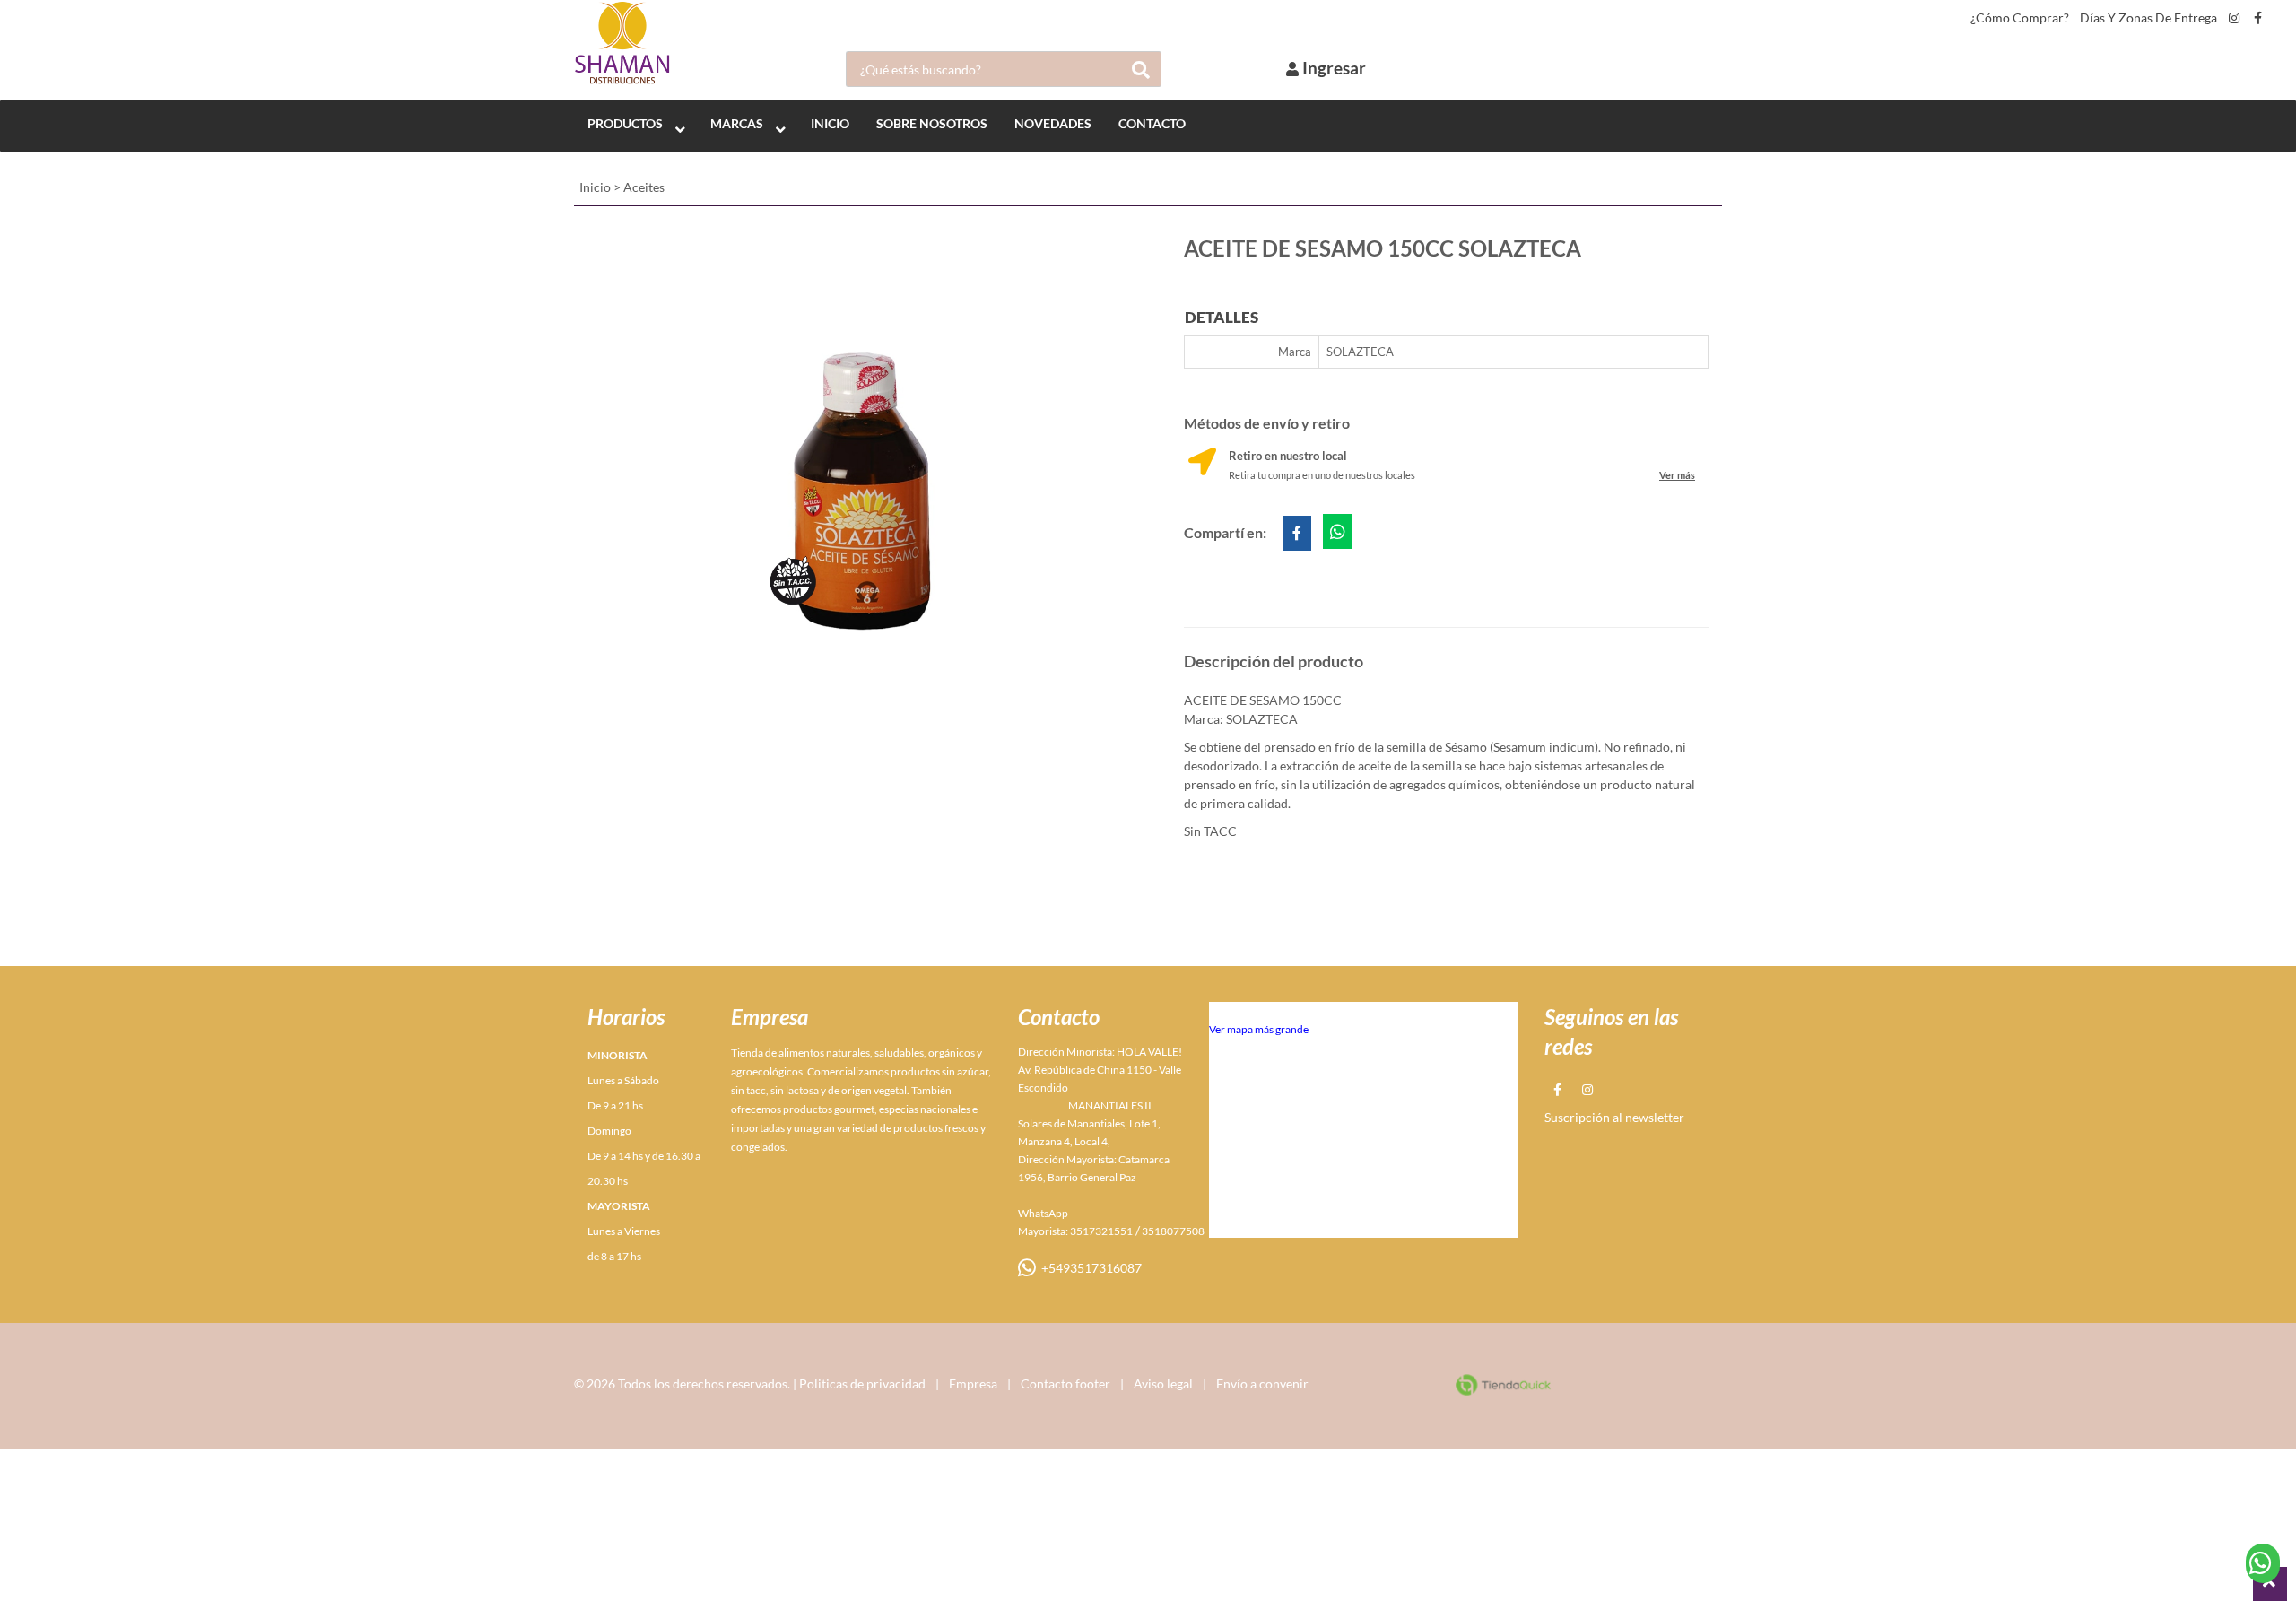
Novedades (1053, 123)
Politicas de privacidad (862, 1383)
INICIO (830, 123)
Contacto (1152, 123)
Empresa (973, 1383)
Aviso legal (1163, 1383)
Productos (625, 123)
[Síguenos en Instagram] (2234, 18)
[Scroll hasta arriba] (2270, 1584)
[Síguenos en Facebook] (2258, 18)
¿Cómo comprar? (2020, 18)
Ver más (1677, 475)
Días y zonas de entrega (2148, 18)
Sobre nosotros (932, 123)
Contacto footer (1065, 1383)
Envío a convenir (1262, 1383)
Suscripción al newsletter (1614, 1117)
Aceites (644, 187)
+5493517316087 (1089, 1268)
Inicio (595, 187)
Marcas (737, 123)
